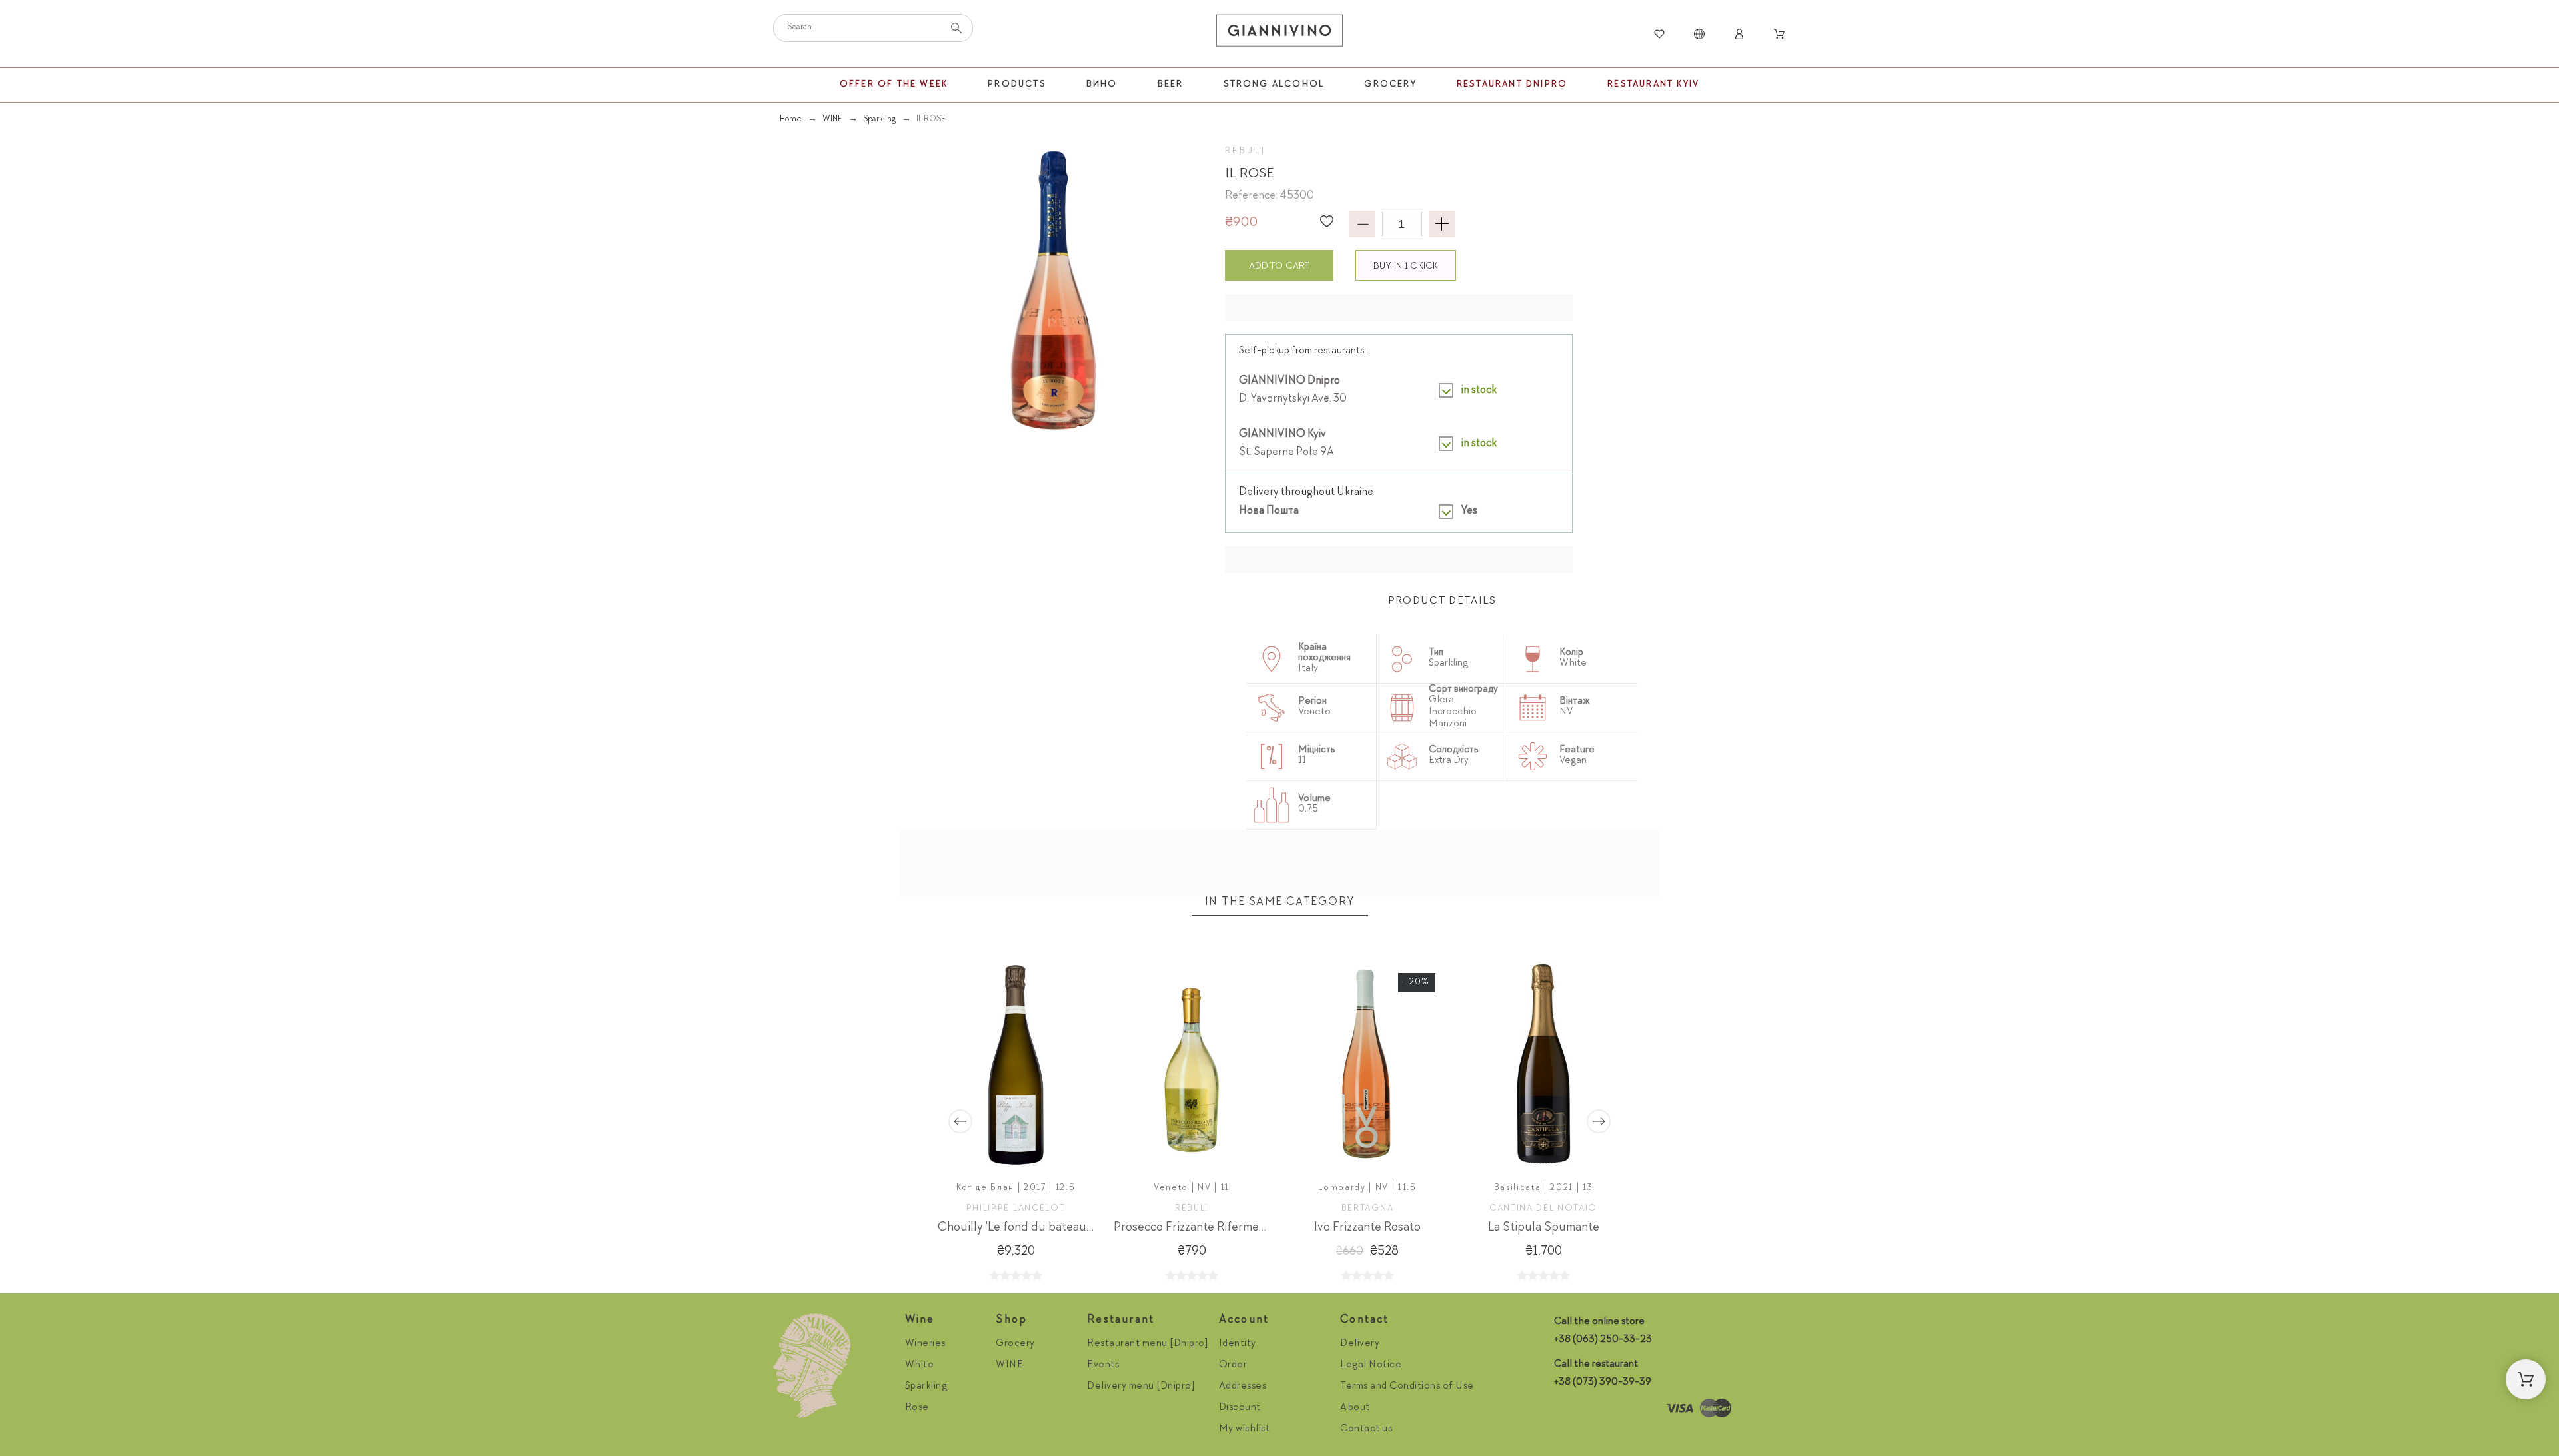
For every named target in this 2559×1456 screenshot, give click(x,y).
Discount (1240, 1408)
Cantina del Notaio (1543, 1209)
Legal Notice (1371, 1365)
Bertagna (1367, 1209)
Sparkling (926, 1387)
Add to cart (1279, 266)
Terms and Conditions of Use (1407, 1387)
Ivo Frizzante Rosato (1367, 1228)
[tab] (1442, 602)
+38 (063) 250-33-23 (1603, 1340)
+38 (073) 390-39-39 (1603, 1383)
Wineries (925, 1344)
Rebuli (1246, 151)
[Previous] (960, 1121)
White (920, 1365)
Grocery (1015, 1344)
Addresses (1243, 1387)
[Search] (956, 28)
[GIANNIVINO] (1279, 34)
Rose (917, 1408)
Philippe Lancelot (1016, 1209)
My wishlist (1245, 1429)
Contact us (1366, 1429)
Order (1233, 1365)
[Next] (1599, 1121)
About (1355, 1408)
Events (1103, 1365)
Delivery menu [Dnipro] (1141, 1387)
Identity (1238, 1344)
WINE (1009, 1365)
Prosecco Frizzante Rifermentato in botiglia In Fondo (1253, 1228)
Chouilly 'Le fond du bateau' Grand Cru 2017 (1058, 1228)
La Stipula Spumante (1544, 1228)
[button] (1327, 221)
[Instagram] (1567, 1409)
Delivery (1360, 1344)
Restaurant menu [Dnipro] (1148, 1344)
